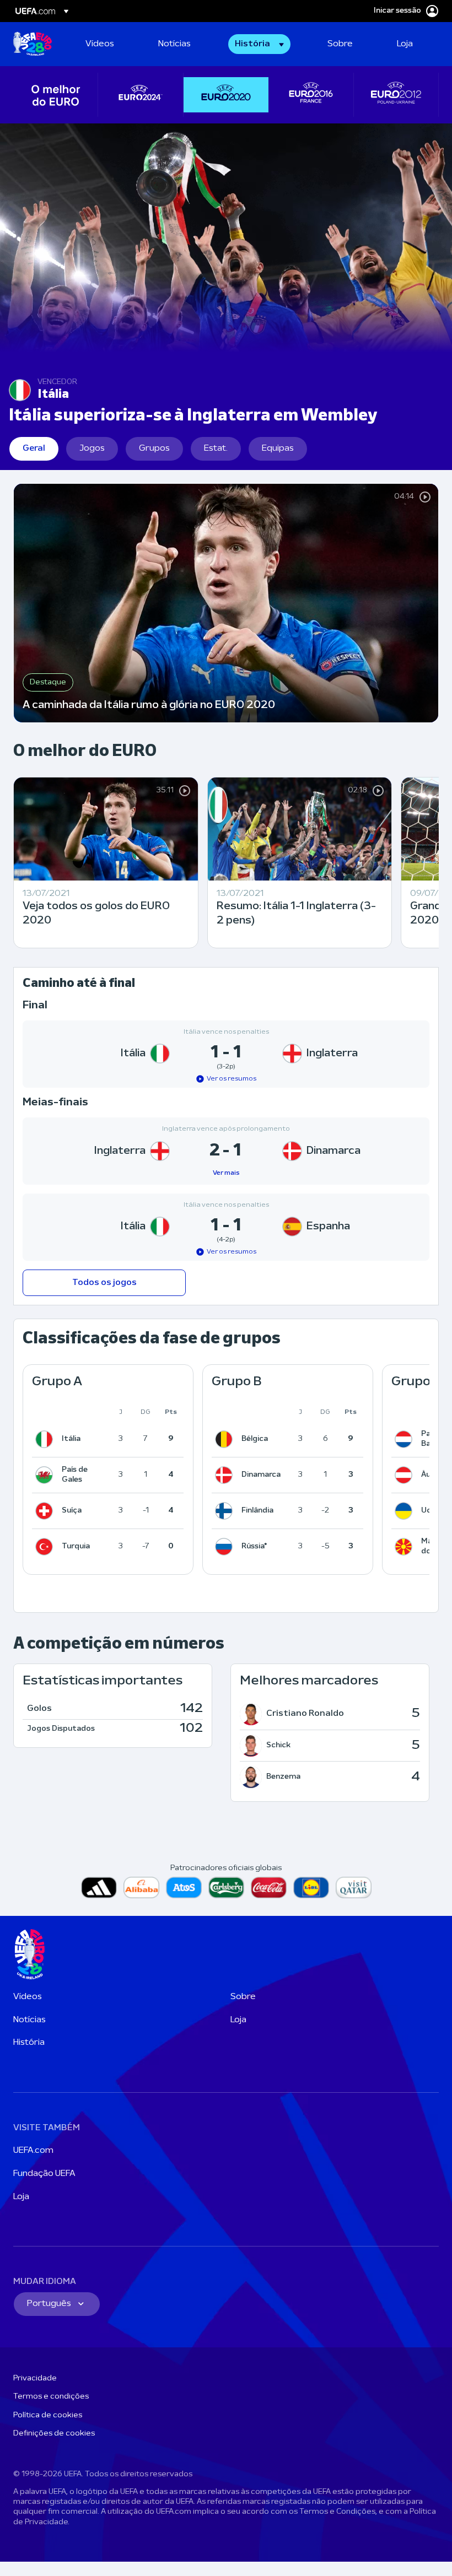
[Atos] (184, 1888)
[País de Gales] (46, 1475)
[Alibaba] (141, 1888)
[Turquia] (46, 1547)
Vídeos (28, 1997)
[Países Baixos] (406, 1439)
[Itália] (46, 1439)
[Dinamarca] (226, 1475)
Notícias (29, 2020)
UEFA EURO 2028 (33, 44)
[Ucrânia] (406, 1511)
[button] (259, 44)
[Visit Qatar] (354, 1888)
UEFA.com (33, 2151)
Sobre (243, 1997)
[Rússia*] (226, 1547)
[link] (100, 44)
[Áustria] (406, 1475)
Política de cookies (48, 2415)
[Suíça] (46, 1511)
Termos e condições (51, 2397)
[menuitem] (108, 44)
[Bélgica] (226, 1439)
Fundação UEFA (44, 2174)
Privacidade (35, 2378)
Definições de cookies (54, 2434)
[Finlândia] (226, 1511)
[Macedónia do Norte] (406, 1547)
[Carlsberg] (226, 1888)
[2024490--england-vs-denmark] (226, 1151)
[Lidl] (311, 1888)
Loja (238, 2020)
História (29, 2043)
